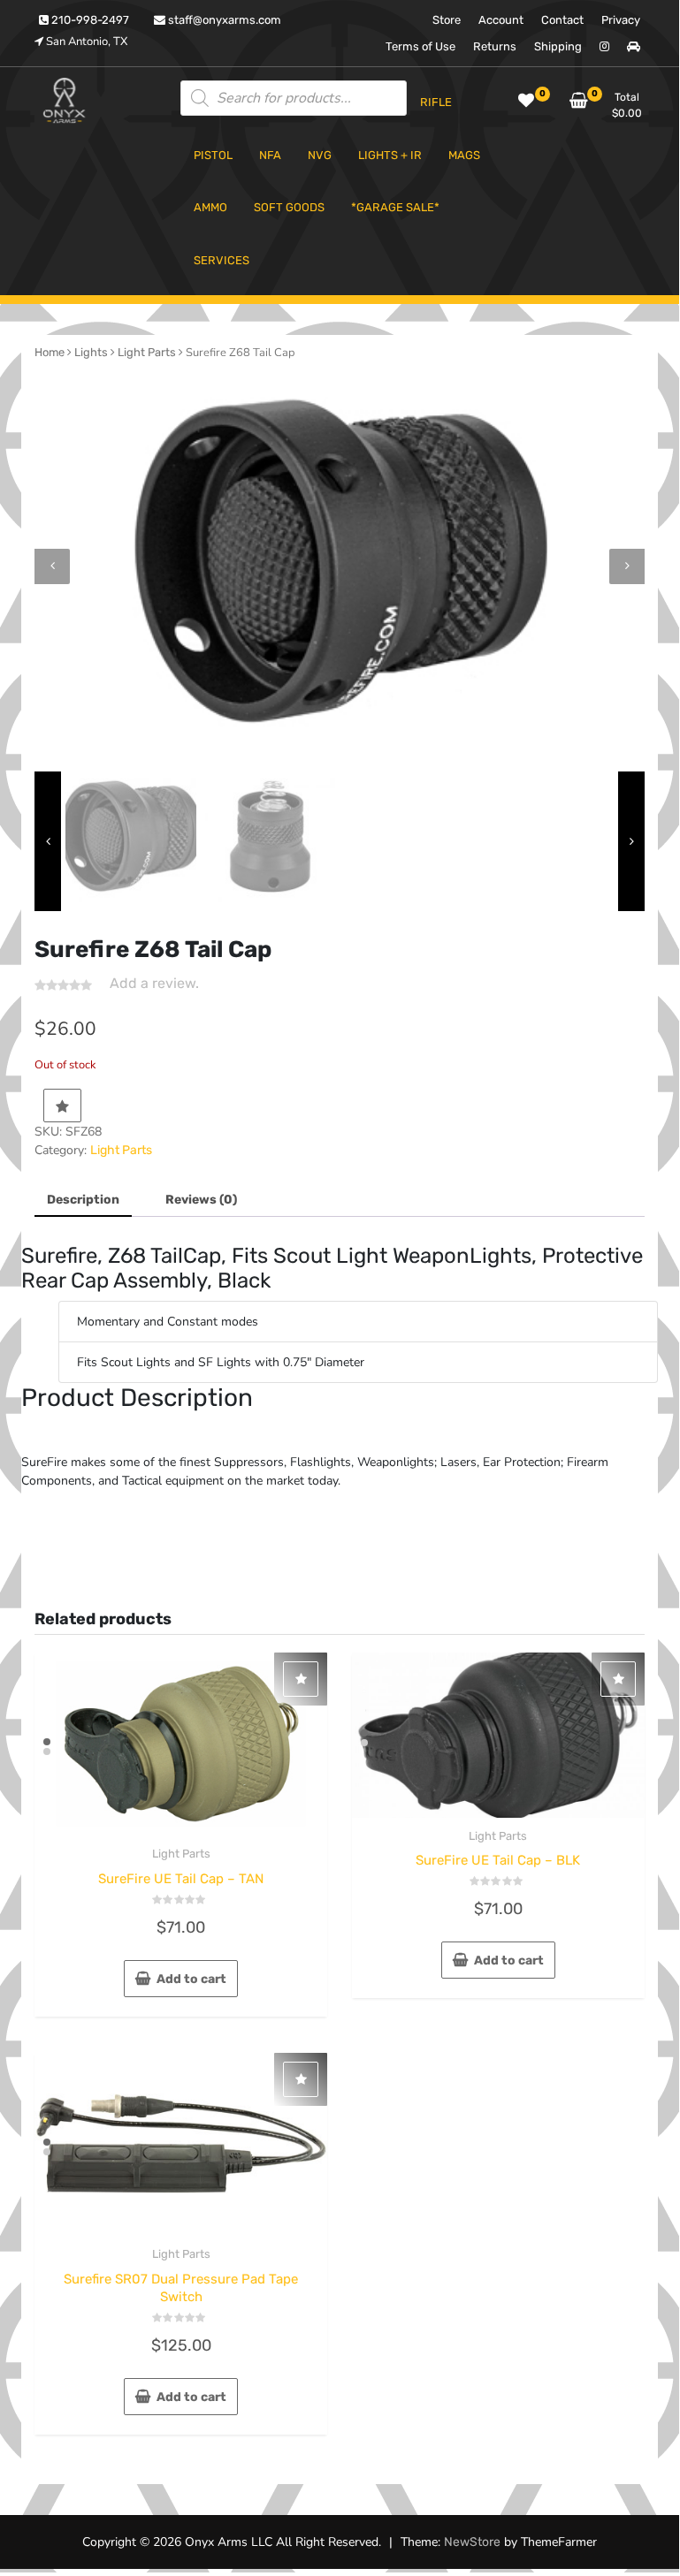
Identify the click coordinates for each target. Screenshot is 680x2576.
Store (447, 20)
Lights (91, 352)
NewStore (472, 2542)
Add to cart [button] (191, 1979)
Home (50, 352)
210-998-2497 (89, 20)
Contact (562, 20)
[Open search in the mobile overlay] (294, 98)
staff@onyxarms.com (223, 20)
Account (501, 20)
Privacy (621, 20)
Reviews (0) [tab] (201, 1200)
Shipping (558, 46)
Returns (495, 46)
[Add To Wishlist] (62, 1106)
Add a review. (154, 983)
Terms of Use (420, 46)
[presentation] (52, 566)
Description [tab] (83, 1200)
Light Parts (147, 352)
